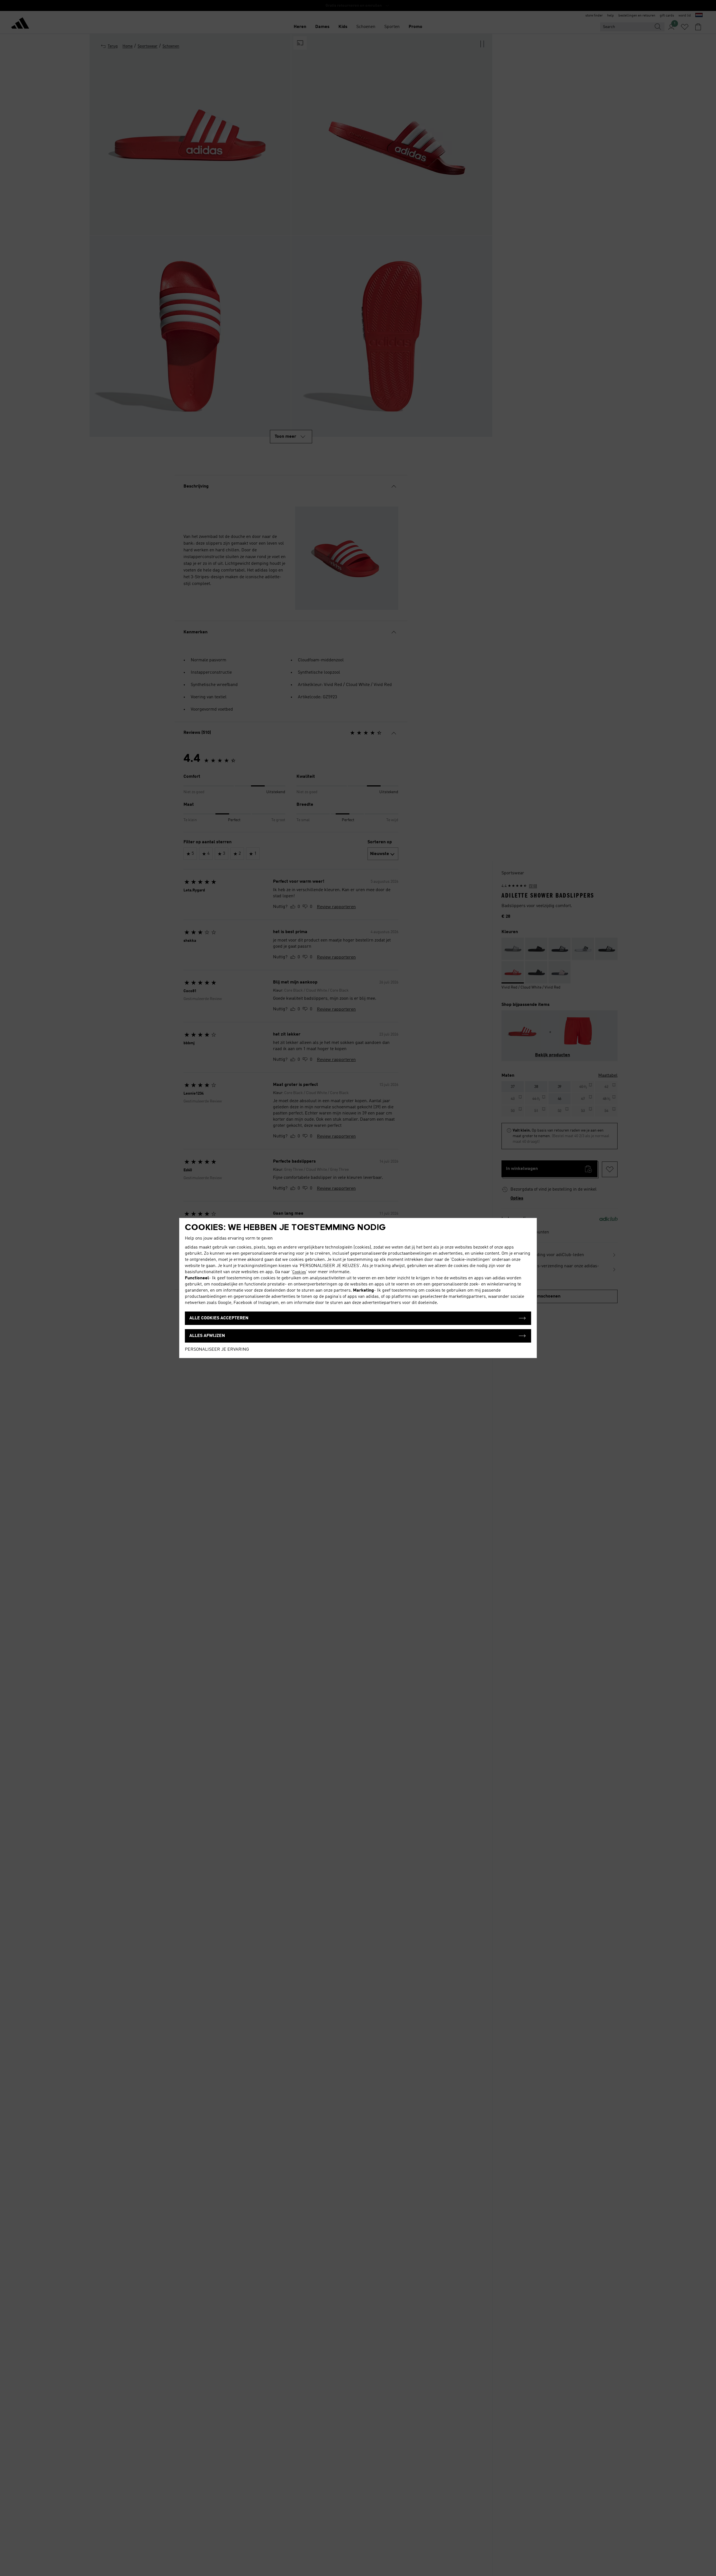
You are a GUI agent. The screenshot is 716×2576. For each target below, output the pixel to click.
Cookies (299, 1272)
